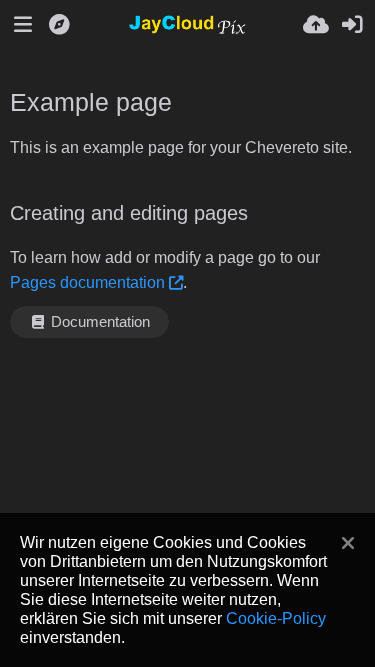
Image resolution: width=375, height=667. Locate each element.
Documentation (98, 322)
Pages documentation (87, 282)
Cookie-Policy (276, 618)
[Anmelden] (352, 25)
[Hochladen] (316, 25)
